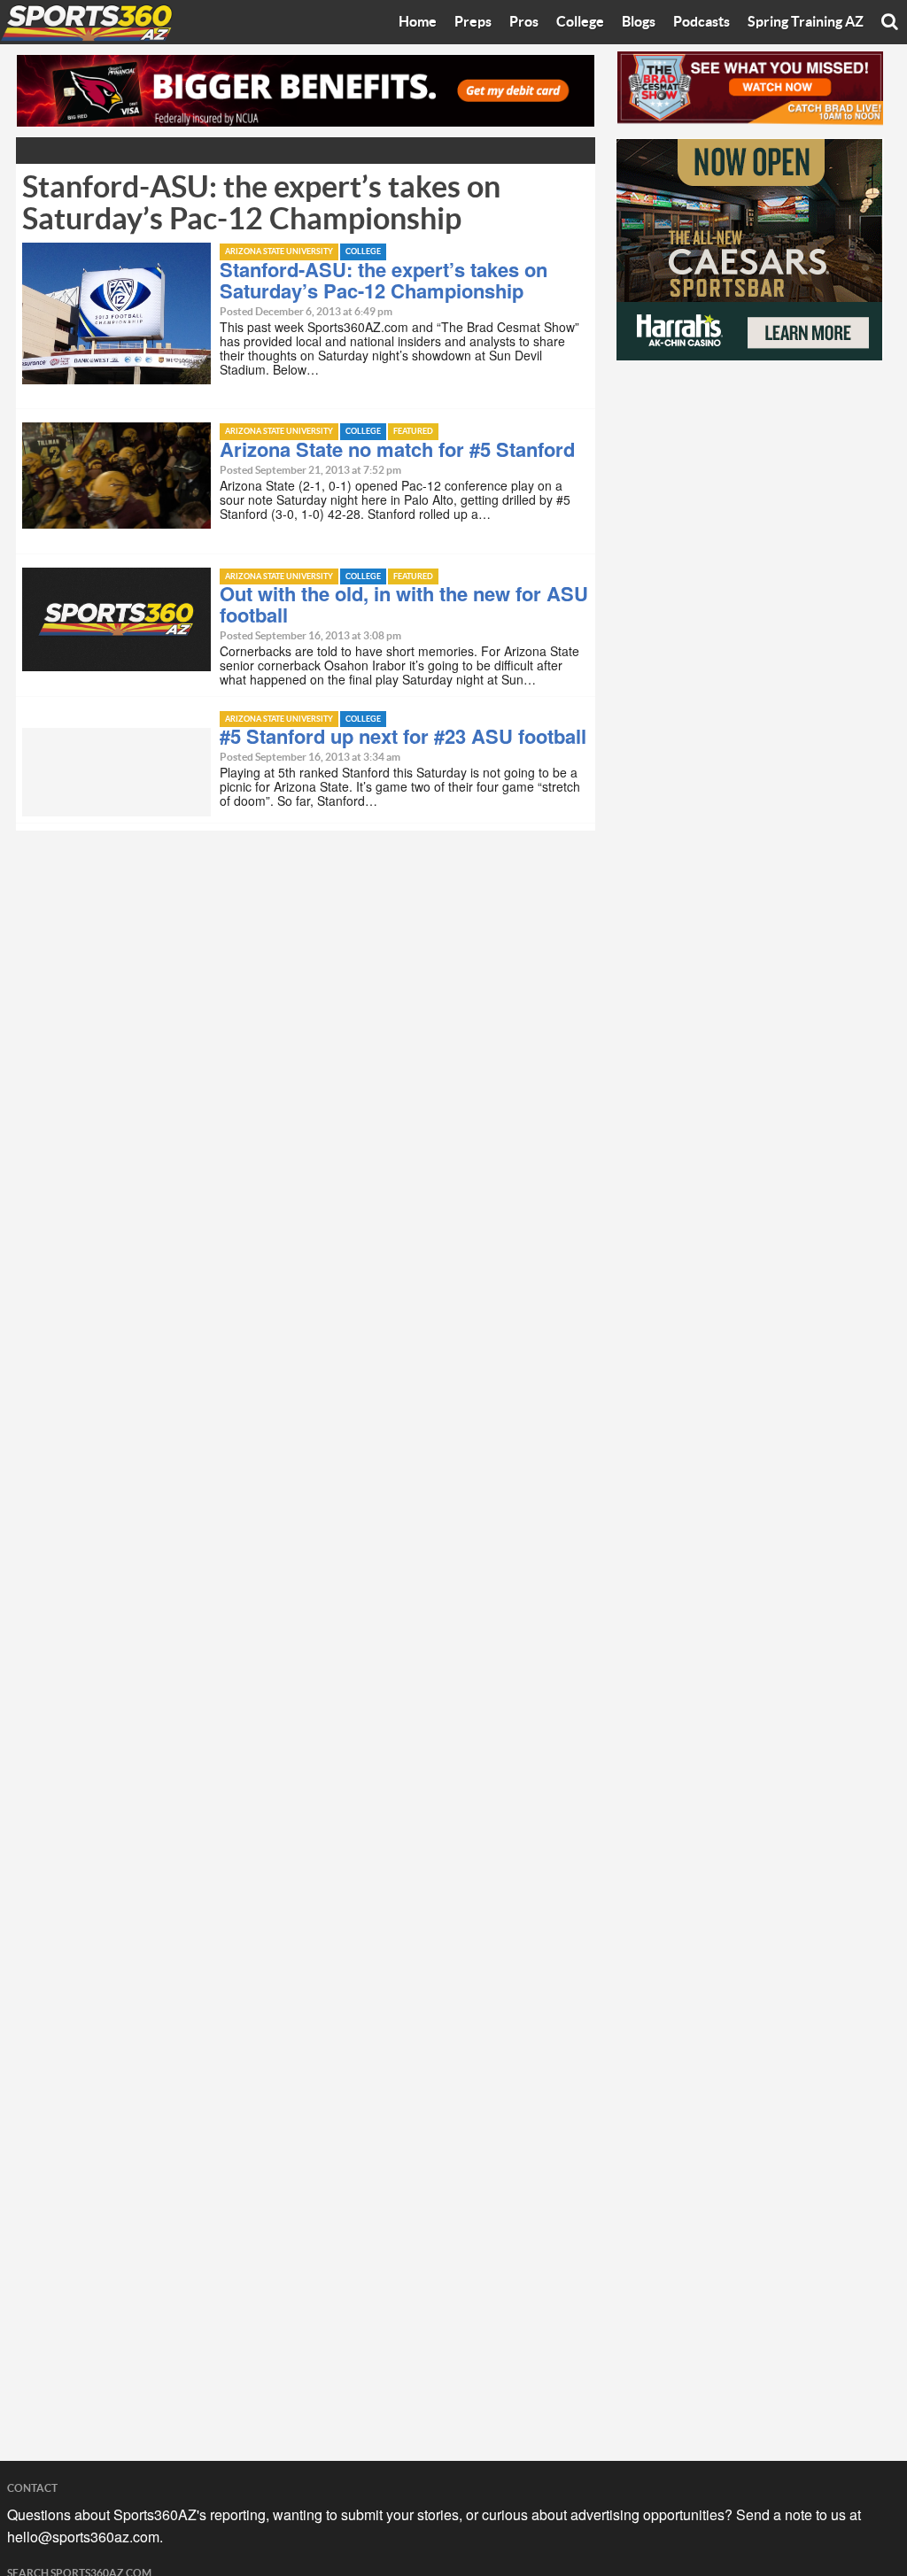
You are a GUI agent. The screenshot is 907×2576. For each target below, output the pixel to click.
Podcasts (702, 22)
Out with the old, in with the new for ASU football (404, 604)
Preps (473, 22)
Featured (413, 432)
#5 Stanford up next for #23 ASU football (403, 736)
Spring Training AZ (806, 22)
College (580, 22)
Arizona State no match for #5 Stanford (397, 449)
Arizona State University (279, 252)
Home (418, 22)
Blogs (639, 22)
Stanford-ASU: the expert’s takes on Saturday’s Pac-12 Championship (384, 280)
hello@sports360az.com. (85, 2537)
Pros (524, 22)
